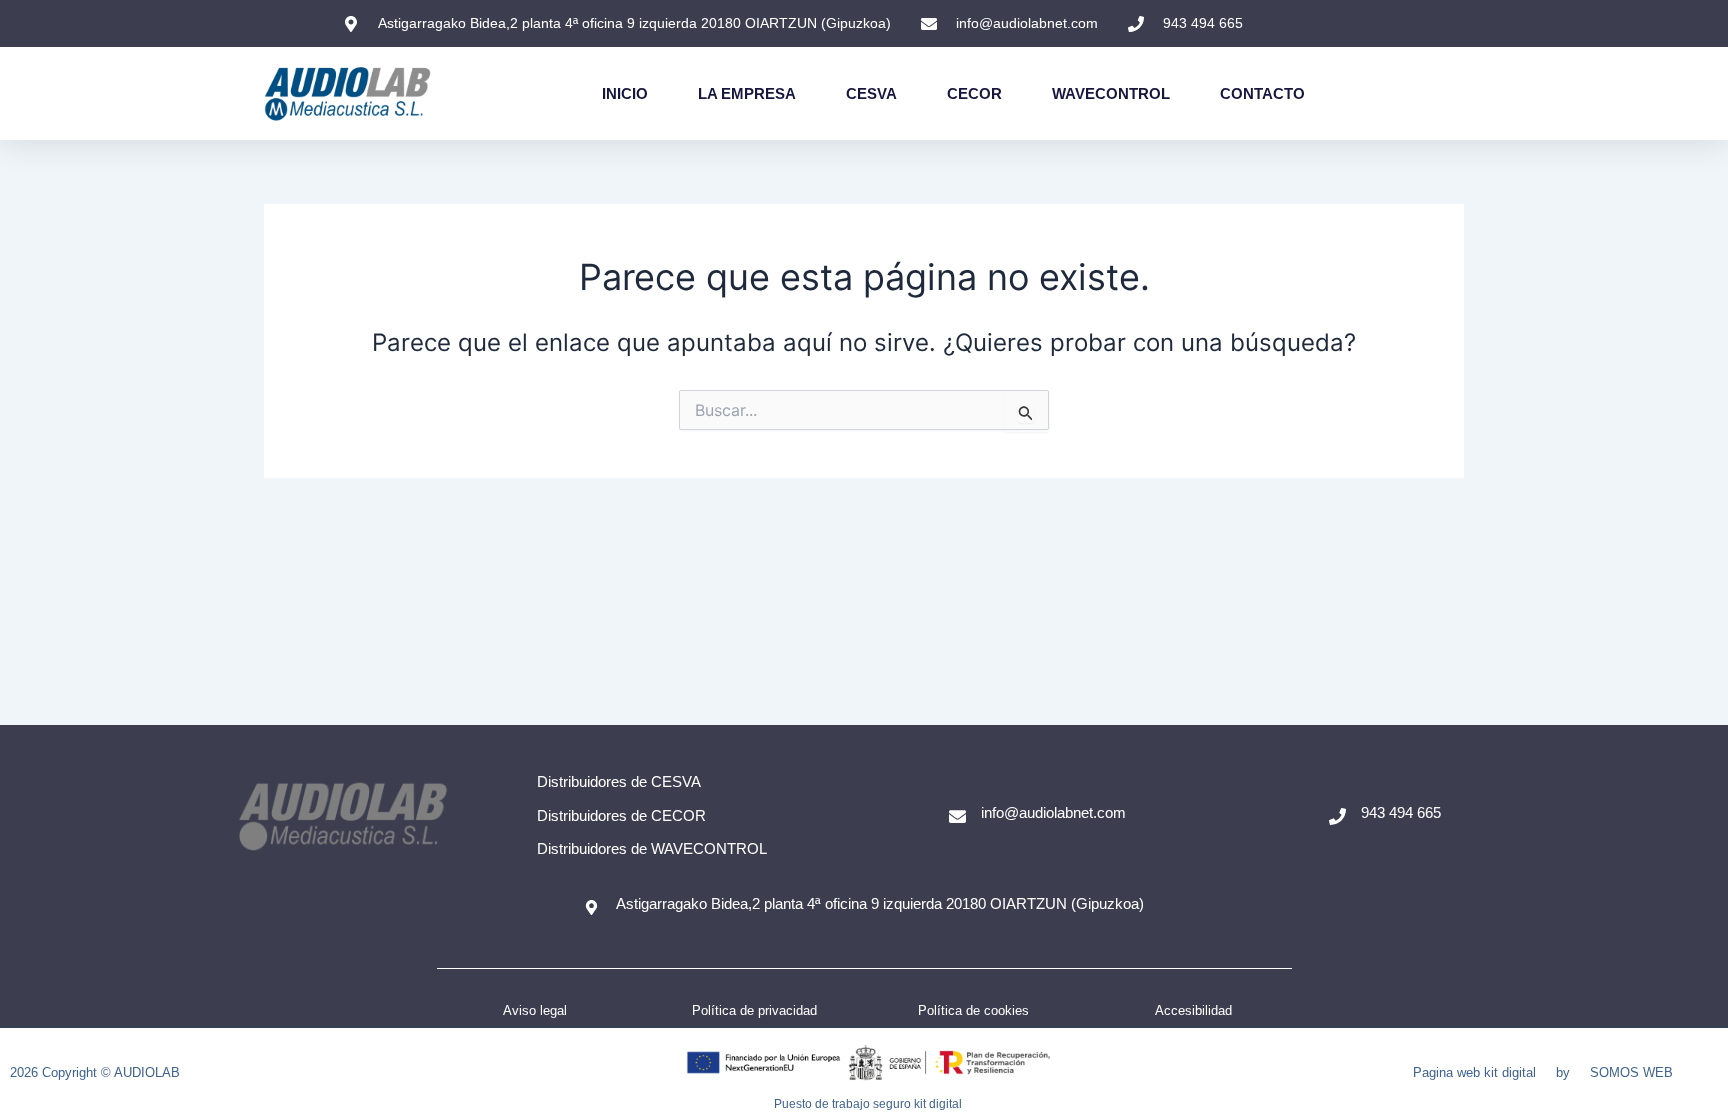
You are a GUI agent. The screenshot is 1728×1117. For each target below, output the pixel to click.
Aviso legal (535, 1010)
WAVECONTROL (1111, 93)
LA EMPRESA (747, 93)
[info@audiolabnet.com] (957, 816)
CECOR (974, 93)
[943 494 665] (1337, 816)
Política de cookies (973, 1010)
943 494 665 (1401, 812)
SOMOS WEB (1631, 1072)
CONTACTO (1262, 93)
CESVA (871, 93)
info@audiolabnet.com (1053, 812)
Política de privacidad (754, 1010)
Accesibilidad (1193, 1010)
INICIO (625, 93)
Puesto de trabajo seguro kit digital (868, 1104)
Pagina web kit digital (1474, 1072)
